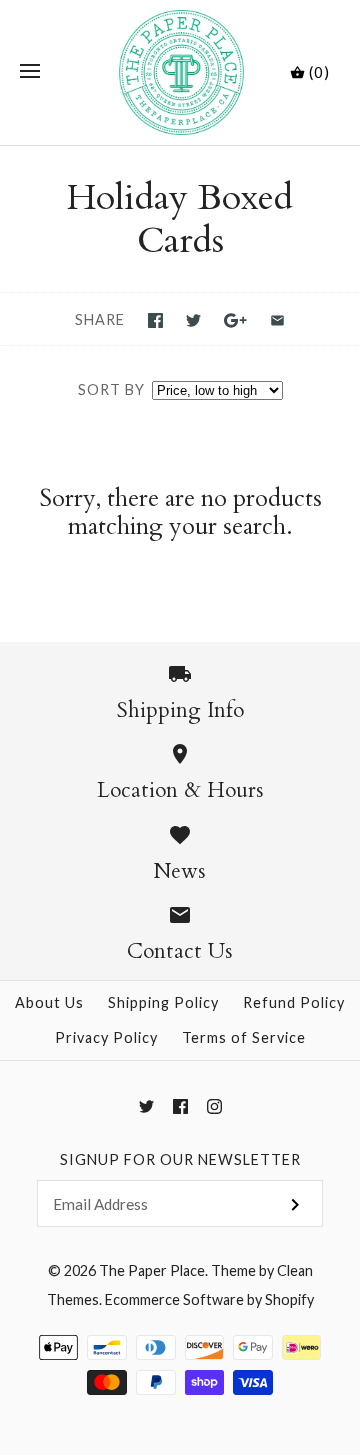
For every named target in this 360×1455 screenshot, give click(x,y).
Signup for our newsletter (180, 1159)
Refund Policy (294, 1002)
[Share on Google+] (235, 320)
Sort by (111, 389)
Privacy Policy (106, 1037)
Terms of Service (244, 1037)
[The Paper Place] (180, 72)
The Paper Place (152, 1270)
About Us (49, 1002)
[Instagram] (214, 1106)
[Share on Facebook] (155, 320)
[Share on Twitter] (193, 320)
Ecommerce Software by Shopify (209, 1299)
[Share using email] (277, 320)
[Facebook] (180, 1106)
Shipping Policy (163, 1002)
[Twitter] (146, 1106)
